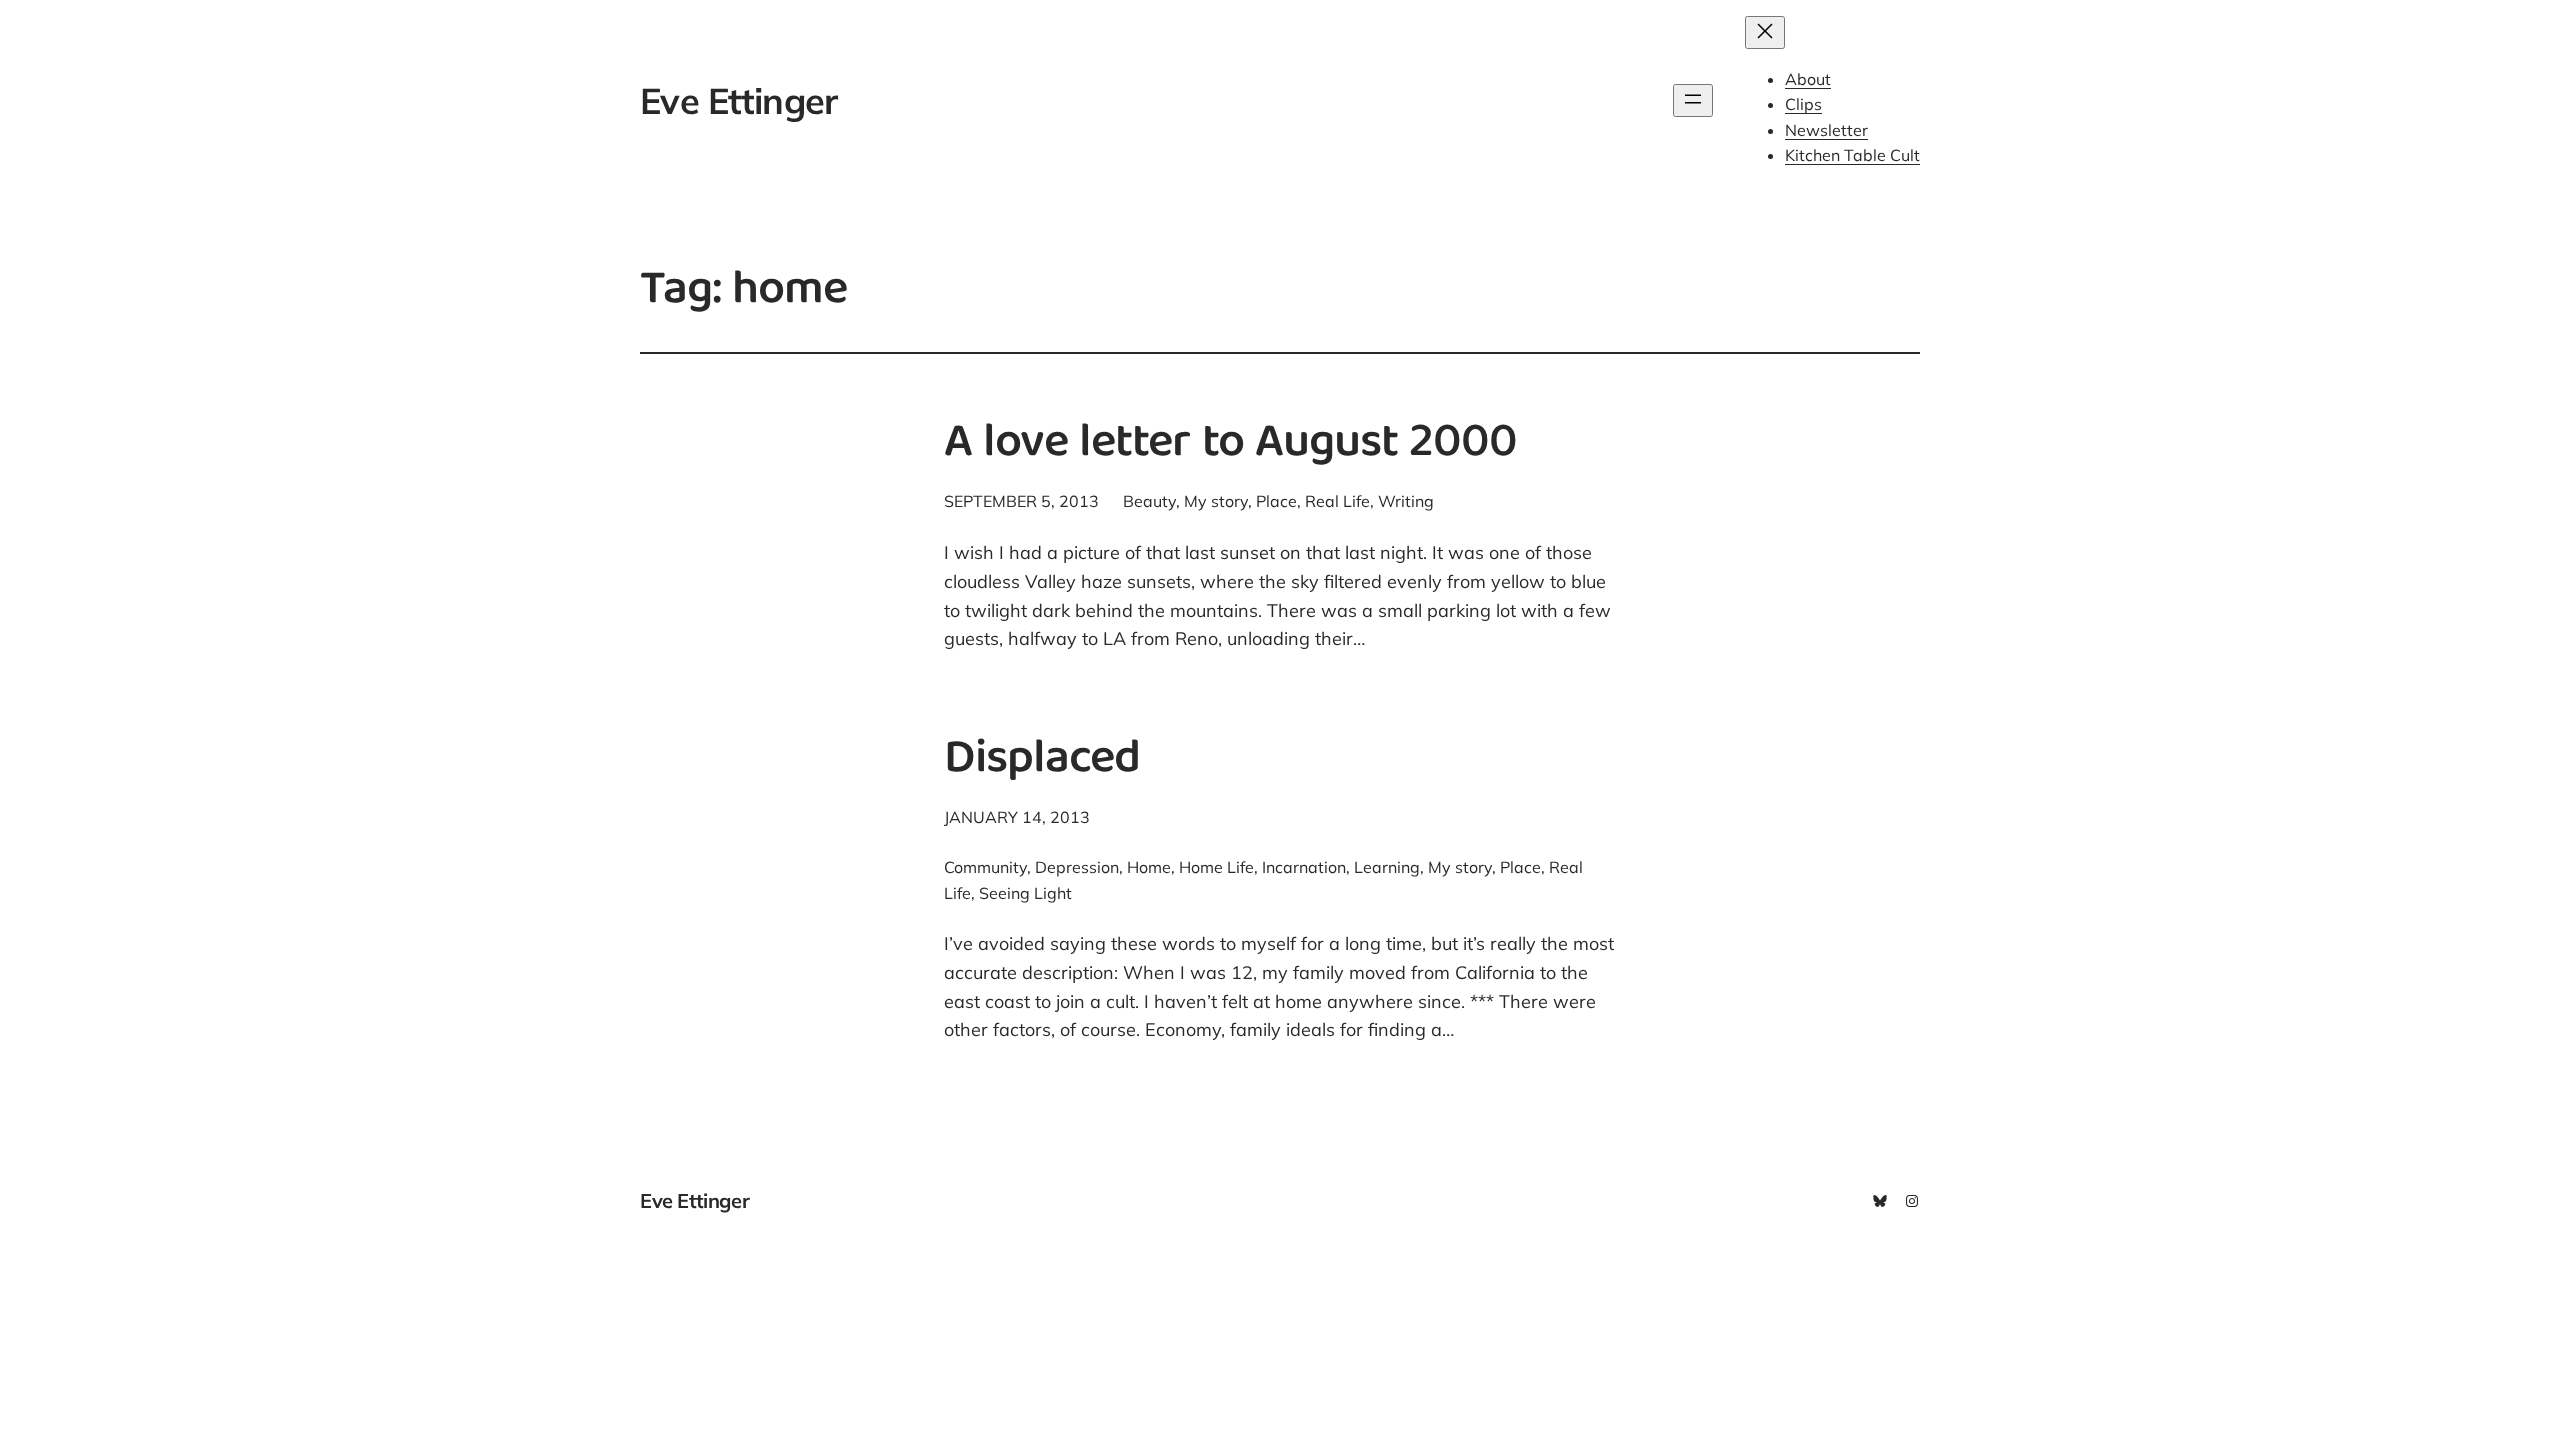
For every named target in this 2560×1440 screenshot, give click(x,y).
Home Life (1216, 867)
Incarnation (1304, 867)
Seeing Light (1025, 893)
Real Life (1337, 501)
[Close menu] (1765, 32)
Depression (1077, 867)
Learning (1387, 867)
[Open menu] (1693, 100)
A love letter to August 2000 (1230, 445)
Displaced (1042, 761)
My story (1216, 501)
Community (985, 867)
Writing (1406, 501)
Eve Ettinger (738, 100)
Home (1149, 867)
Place (1276, 501)
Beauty (1149, 501)
